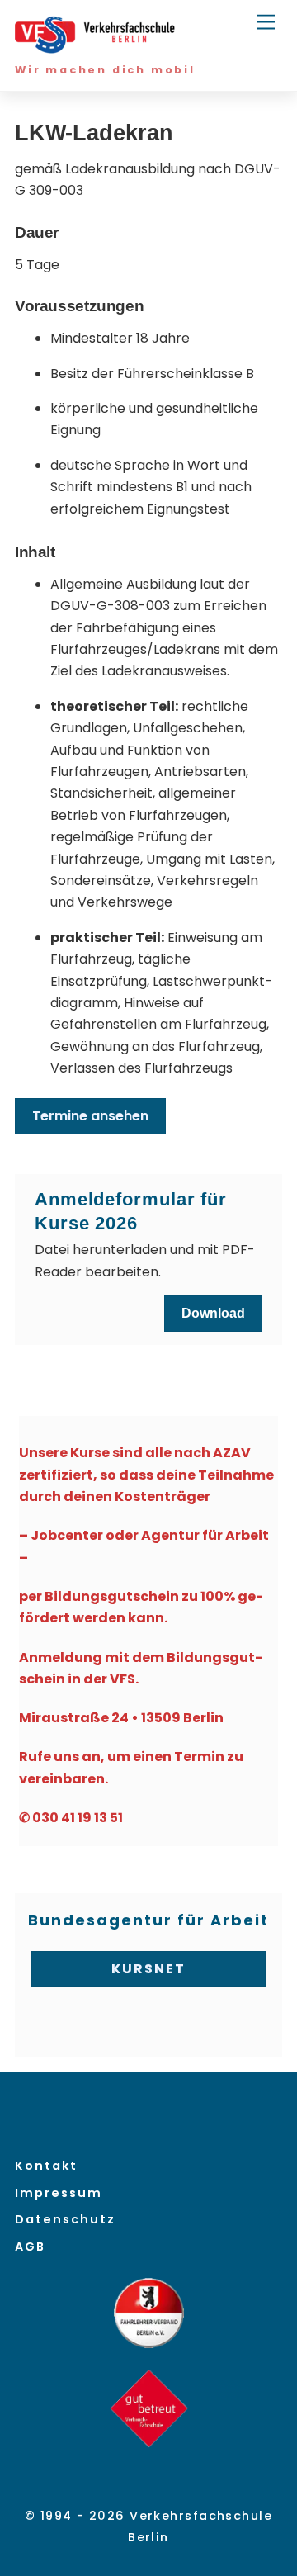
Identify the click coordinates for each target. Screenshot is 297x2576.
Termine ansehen (90, 1116)
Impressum (59, 2193)
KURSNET (148, 1969)
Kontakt (46, 2166)
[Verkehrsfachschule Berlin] (97, 47)
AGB (30, 2247)
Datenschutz (65, 2219)
